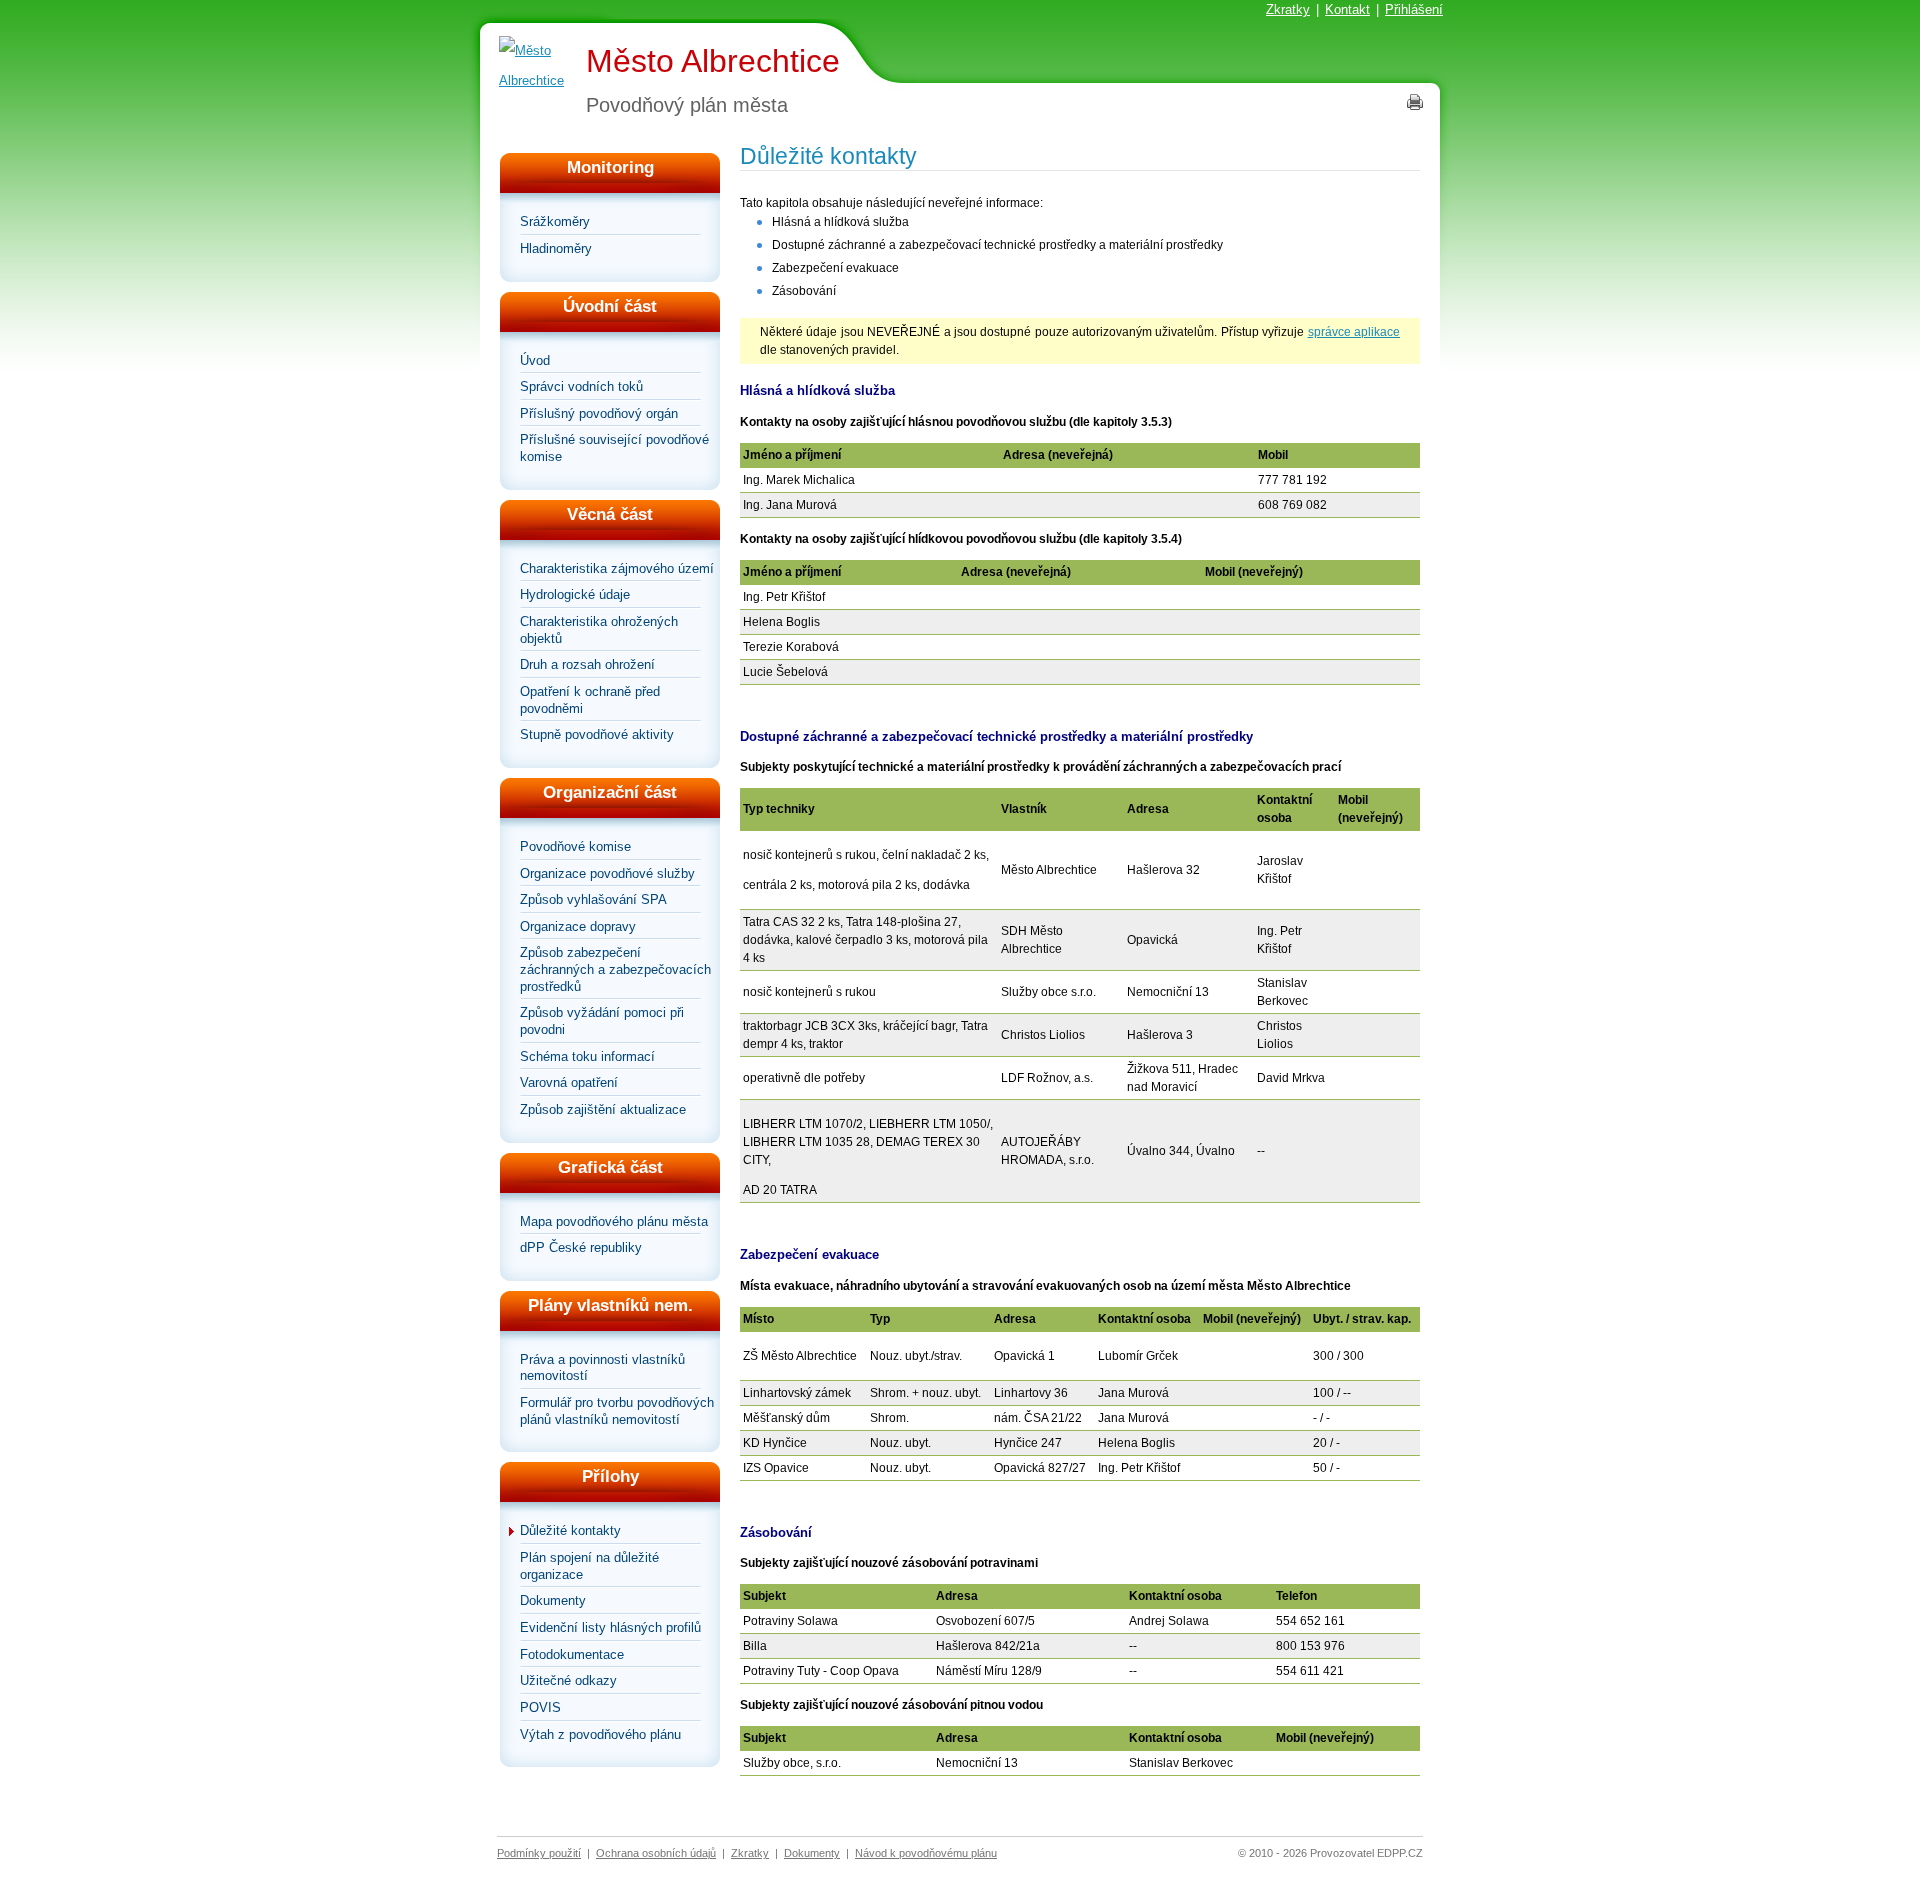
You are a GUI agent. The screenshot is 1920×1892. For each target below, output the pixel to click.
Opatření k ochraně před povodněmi (590, 700)
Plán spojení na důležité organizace (589, 1566)
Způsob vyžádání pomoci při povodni (602, 1021)
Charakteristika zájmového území (617, 568)
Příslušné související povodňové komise (614, 448)
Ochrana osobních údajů (656, 1853)
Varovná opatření (569, 1082)
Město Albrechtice (713, 61)
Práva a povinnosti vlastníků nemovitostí (602, 1368)
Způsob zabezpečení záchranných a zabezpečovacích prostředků (615, 969)
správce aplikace (1354, 332)
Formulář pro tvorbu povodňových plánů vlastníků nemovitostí (617, 1411)
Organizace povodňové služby (607, 873)
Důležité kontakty (570, 1530)
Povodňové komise (575, 846)
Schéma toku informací (587, 1056)
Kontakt (1347, 9)
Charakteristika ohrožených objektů (599, 630)
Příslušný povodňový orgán (599, 413)
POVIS (540, 1707)
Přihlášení (1414, 9)
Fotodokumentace (572, 1654)
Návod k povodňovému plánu (926, 1853)
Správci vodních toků (581, 386)
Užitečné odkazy (568, 1680)
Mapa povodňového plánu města (614, 1221)
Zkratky (1288, 9)
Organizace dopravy (578, 926)
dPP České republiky (581, 1247)
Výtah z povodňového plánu (600, 1734)
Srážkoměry (555, 221)
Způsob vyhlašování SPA (593, 899)
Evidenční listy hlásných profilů (610, 1627)
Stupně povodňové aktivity (597, 734)
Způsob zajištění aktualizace (603, 1109)
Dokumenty (553, 1600)
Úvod (535, 360)
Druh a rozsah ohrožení (587, 664)
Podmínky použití (539, 1853)
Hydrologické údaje (575, 594)
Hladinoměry (556, 248)
